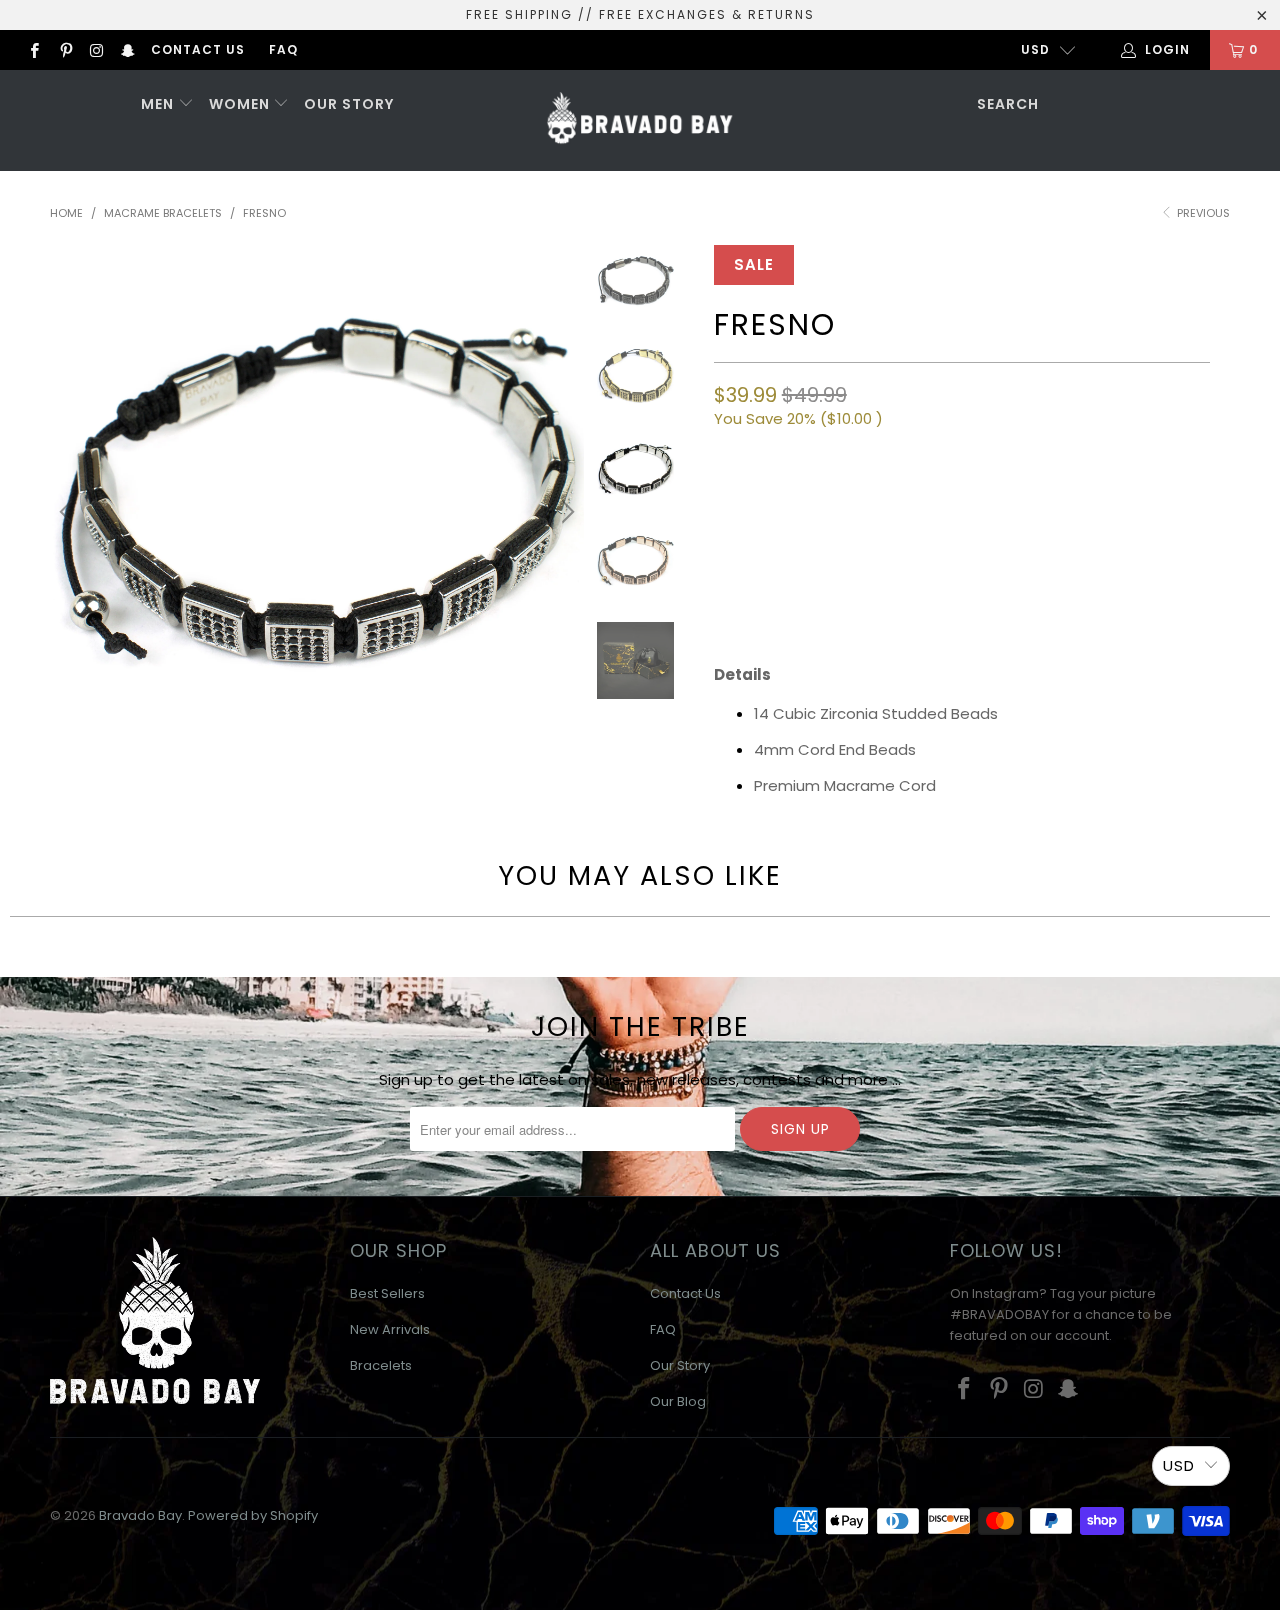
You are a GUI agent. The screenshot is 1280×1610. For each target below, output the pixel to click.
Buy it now (1082, 576)
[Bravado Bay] (640, 120)
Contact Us (685, 1293)
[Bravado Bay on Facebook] (33, 49)
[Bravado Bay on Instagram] (96, 49)
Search (1008, 104)
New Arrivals (390, 1329)
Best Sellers (387, 1293)
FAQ (283, 49)
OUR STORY (349, 104)
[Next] (565, 512)
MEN (159, 104)
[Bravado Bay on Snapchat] (127, 49)
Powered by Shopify (253, 1515)
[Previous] (69, 512)
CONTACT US (198, 49)
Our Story (680, 1365)
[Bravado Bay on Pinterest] (64, 49)
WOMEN (241, 104)
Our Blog (678, 1401)
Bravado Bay (140, 1515)
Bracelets (381, 1365)
